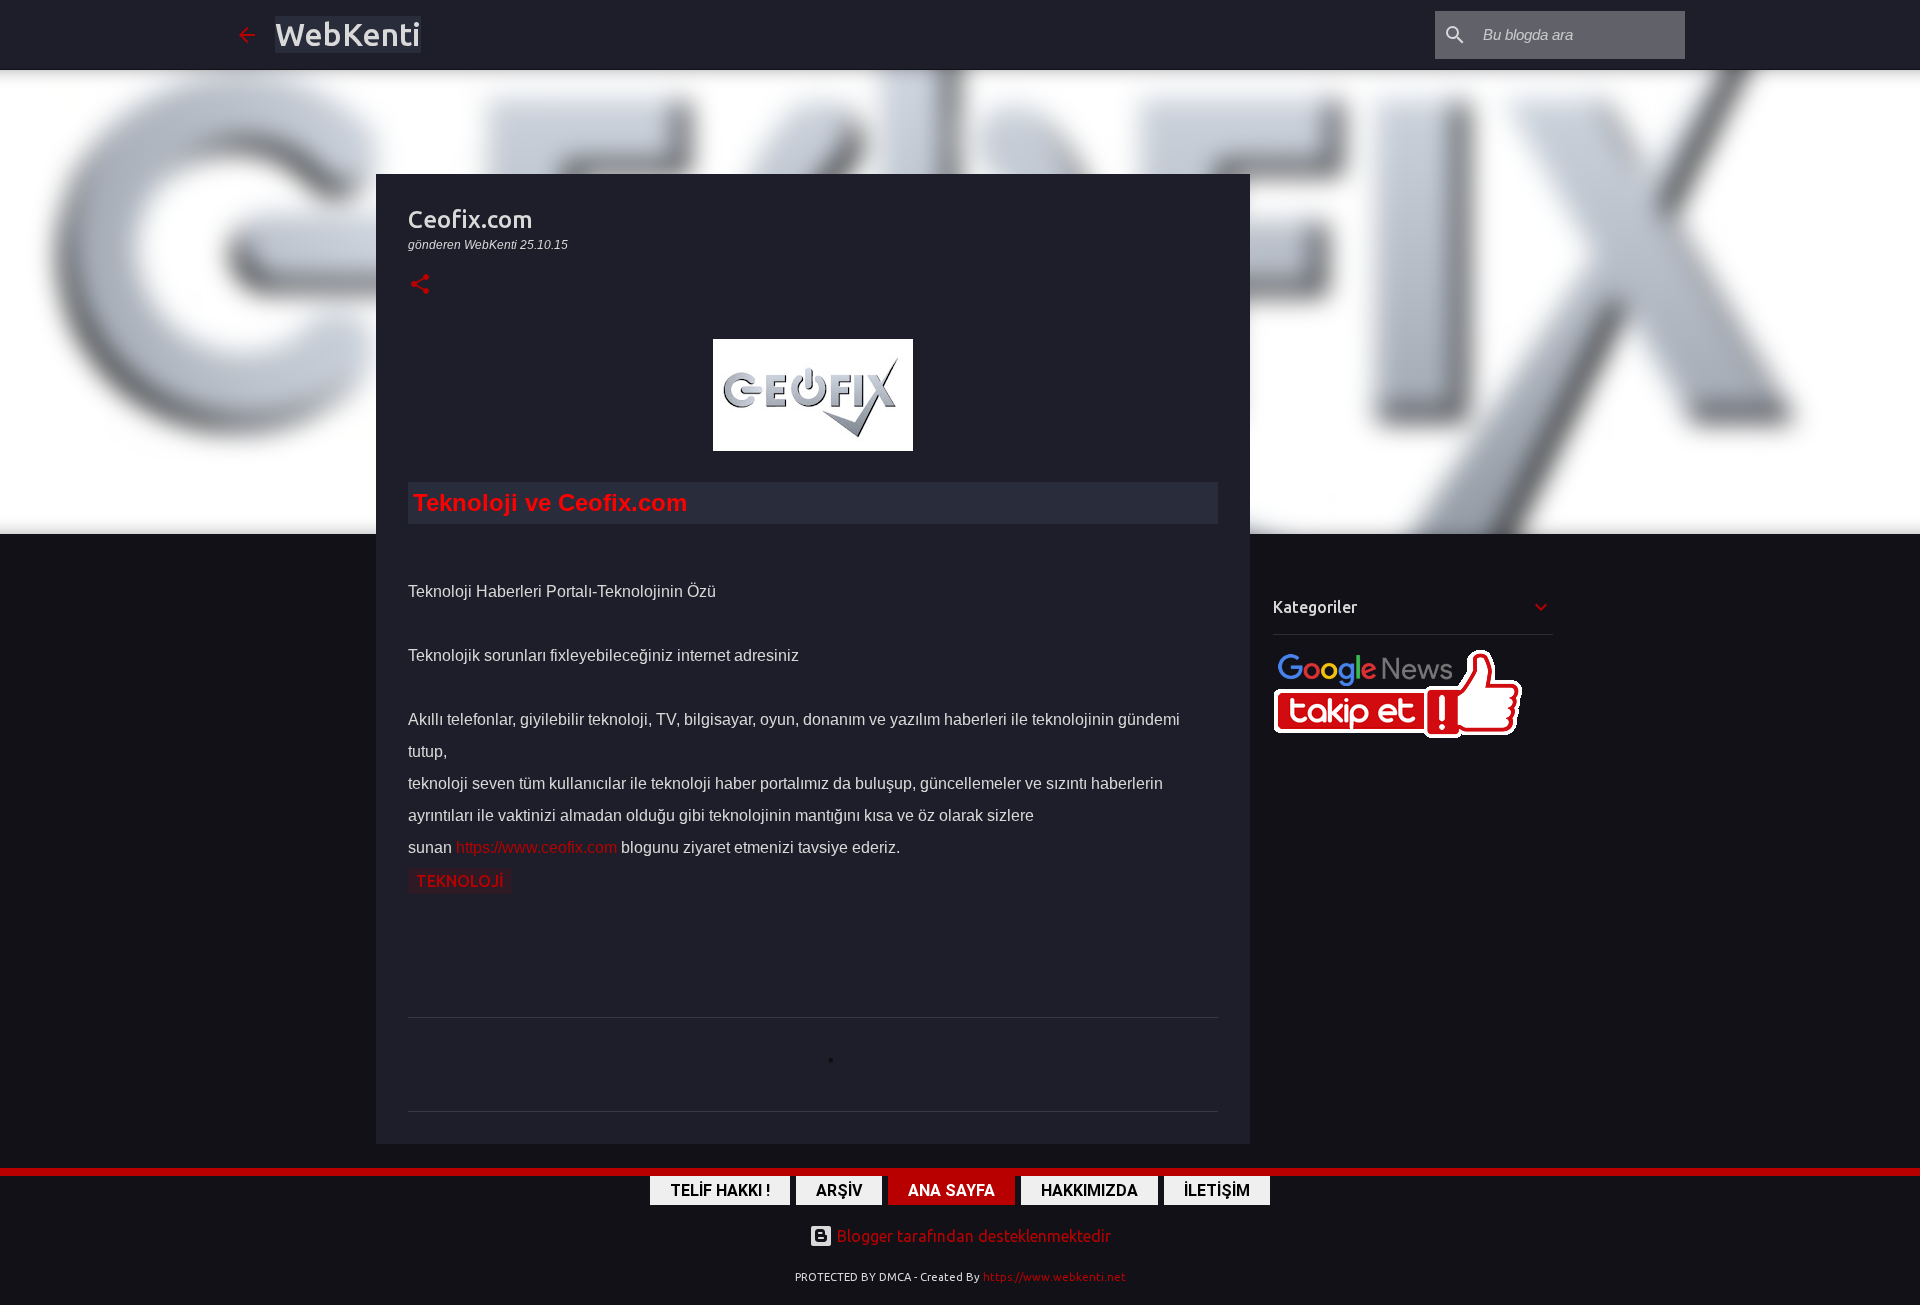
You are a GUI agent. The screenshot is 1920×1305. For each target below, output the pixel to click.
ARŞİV (839, 1190)
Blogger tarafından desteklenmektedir (972, 1236)
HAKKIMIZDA (1089, 1190)
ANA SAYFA (951, 1190)
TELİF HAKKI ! (720, 1190)
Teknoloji (460, 881)
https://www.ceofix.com (536, 847)
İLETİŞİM (1217, 1190)
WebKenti (348, 34)
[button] (420, 285)
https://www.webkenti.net (1054, 1277)
